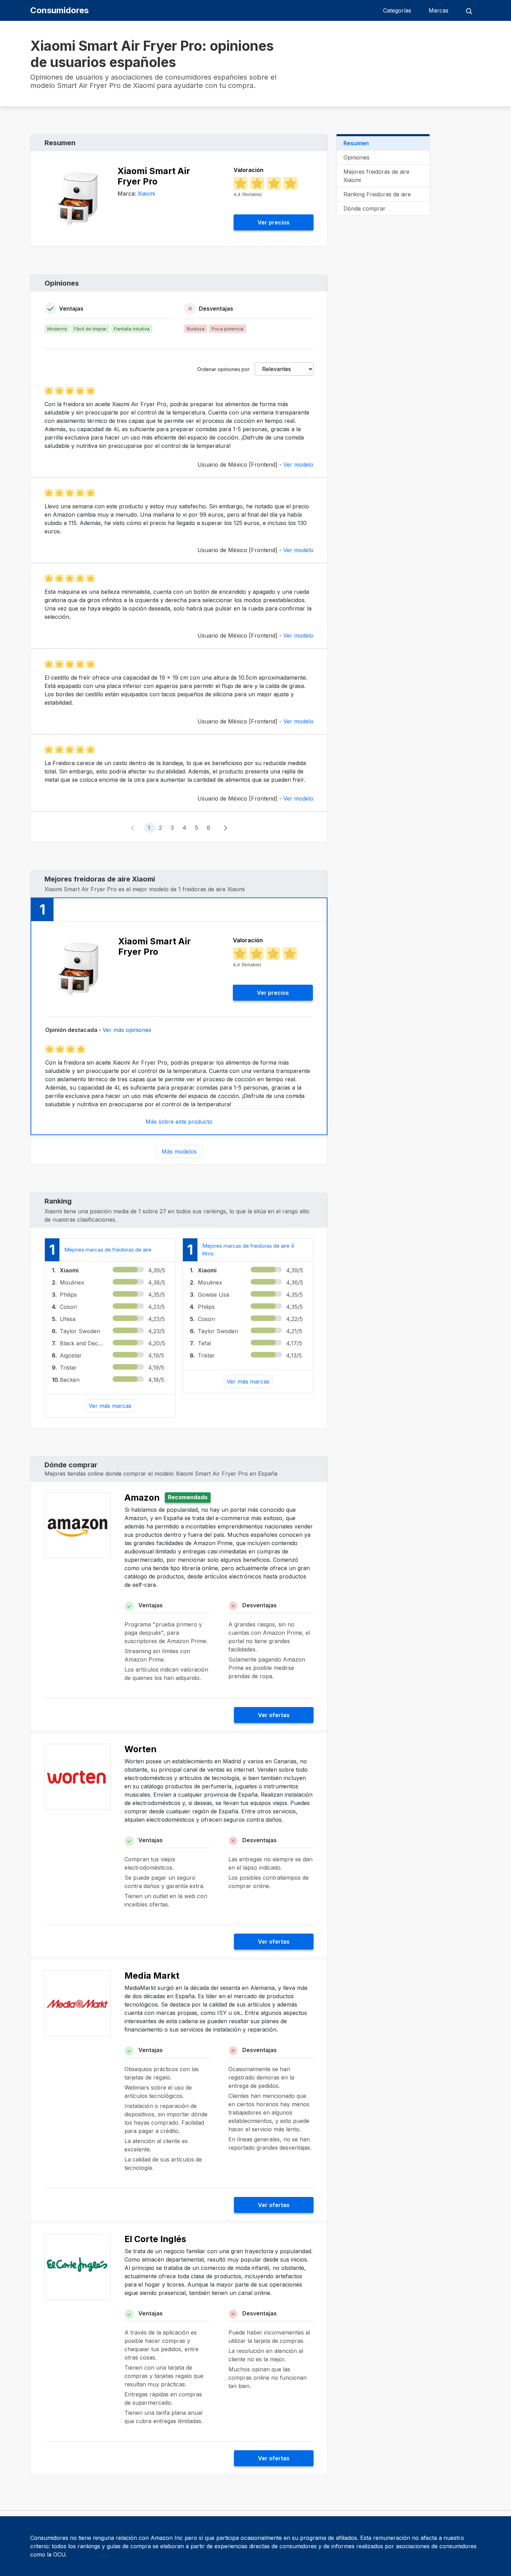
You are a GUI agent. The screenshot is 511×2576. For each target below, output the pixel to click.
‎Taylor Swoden (80, 1331)
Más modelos (179, 1151)
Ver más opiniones (127, 1030)
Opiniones (356, 157)
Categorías (397, 10)
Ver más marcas (110, 1406)
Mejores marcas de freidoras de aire (108, 1250)
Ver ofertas (274, 1715)
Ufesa (68, 1319)
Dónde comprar (364, 208)
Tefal (204, 1343)
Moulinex (72, 1282)
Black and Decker (82, 1343)
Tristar (68, 1368)
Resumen (356, 143)
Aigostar (71, 1355)
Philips (68, 1295)
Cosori (68, 1307)
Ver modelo (298, 465)
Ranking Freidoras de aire (377, 194)
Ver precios (274, 222)
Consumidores (59, 10)
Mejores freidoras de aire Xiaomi (376, 176)
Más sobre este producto (179, 1122)
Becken (70, 1380)
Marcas (439, 10)
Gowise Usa (213, 1295)
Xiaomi (146, 194)
